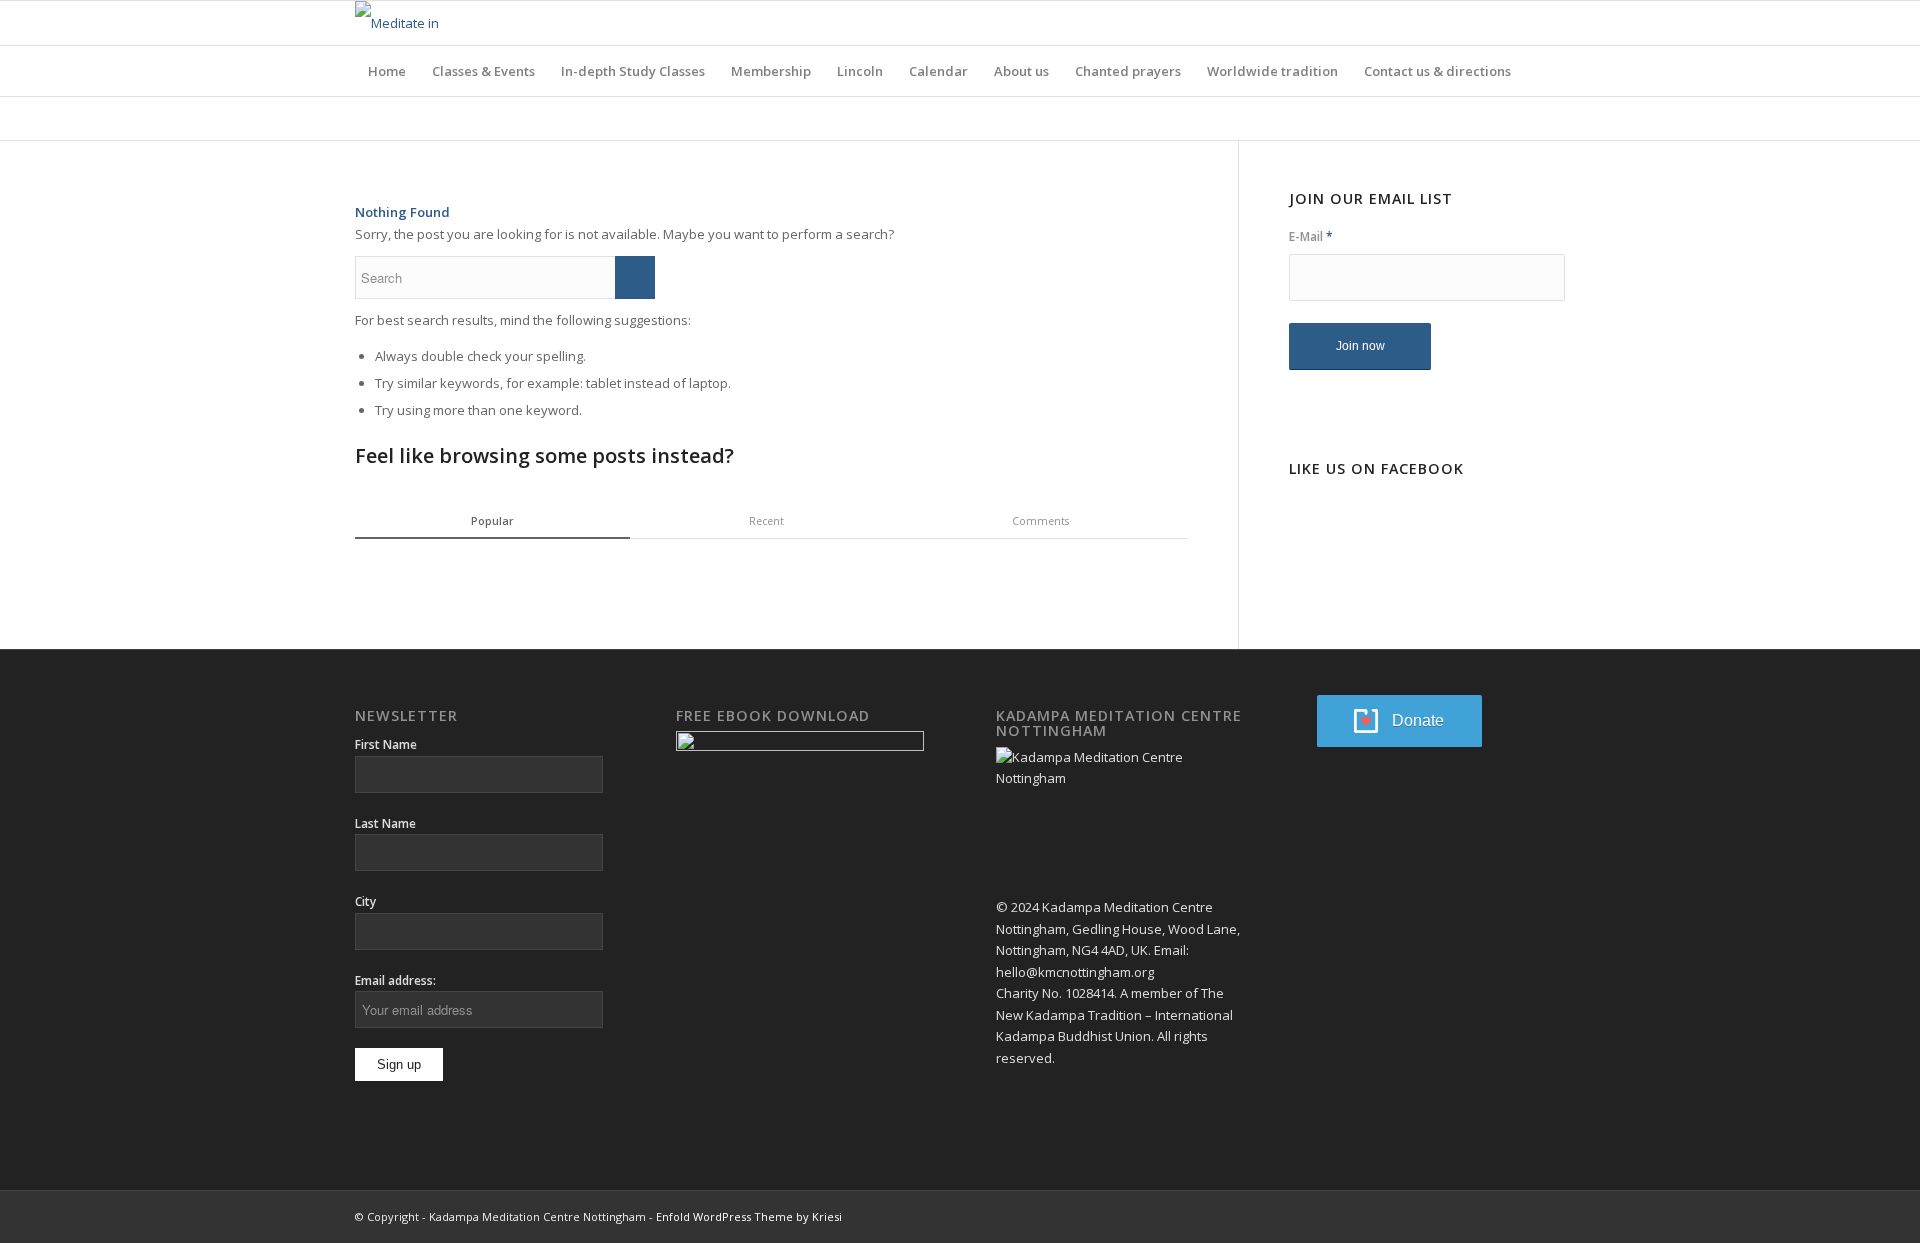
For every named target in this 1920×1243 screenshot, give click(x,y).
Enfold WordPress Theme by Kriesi (749, 1216)
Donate (1418, 720)
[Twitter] (1550, 23)
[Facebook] (1520, 23)
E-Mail (1311, 236)
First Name (386, 744)
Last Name (385, 823)
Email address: (395, 980)
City (365, 901)
